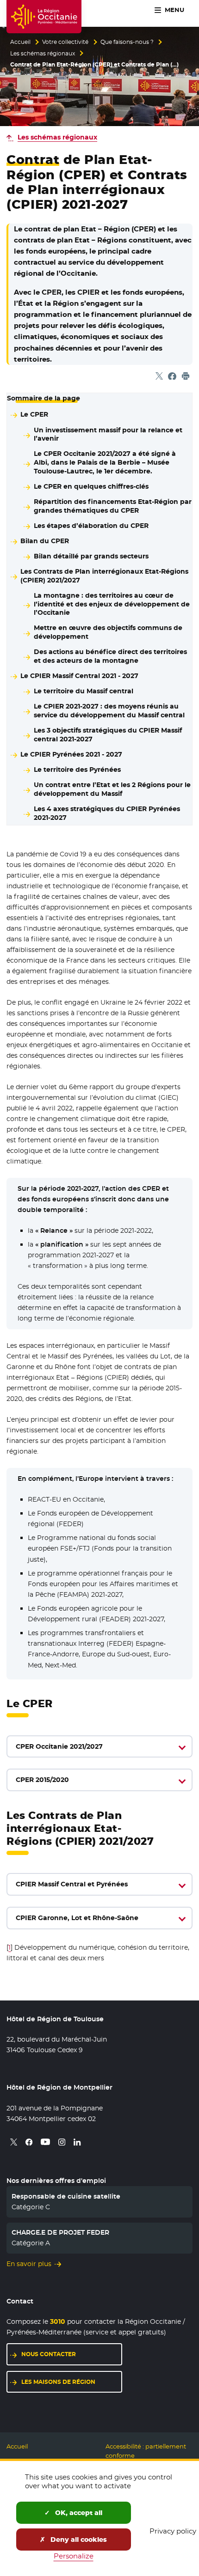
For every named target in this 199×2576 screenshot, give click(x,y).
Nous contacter (49, 2354)
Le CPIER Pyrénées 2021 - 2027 (71, 754)
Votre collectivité (65, 42)
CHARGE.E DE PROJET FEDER (60, 2232)
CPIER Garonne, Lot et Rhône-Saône (77, 1918)
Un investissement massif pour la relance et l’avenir (108, 434)
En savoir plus (29, 2264)
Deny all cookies (78, 2540)
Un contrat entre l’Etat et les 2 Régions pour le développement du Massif (112, 789)
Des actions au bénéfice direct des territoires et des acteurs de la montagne (110, 656)
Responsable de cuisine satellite (66, 2196)
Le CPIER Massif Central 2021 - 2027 (79, 676)
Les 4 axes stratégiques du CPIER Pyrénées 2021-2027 (107, 813)
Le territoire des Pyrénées (77, 770)
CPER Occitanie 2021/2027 (59, 1746)
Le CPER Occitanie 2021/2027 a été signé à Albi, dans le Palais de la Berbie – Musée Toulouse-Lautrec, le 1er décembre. (105, 462)
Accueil (20, 42)
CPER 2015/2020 (42, 1780)
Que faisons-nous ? (127, 42)
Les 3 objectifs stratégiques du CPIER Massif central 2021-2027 (108, 735)
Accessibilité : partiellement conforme (146, 2451)
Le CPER (34, 414)
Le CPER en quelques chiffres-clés (91, 486)
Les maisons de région (58, 2382)
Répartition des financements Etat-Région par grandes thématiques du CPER (113, 506)
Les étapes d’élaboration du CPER (91, 526)
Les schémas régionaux (43, 54)
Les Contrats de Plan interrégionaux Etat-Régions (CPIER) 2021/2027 (104, 576)
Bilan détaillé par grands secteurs (91, 556)
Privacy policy (173, 2531)
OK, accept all (78, 2513)
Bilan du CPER (45, 541)
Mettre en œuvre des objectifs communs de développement (108, 632)
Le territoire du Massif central (84, 691)
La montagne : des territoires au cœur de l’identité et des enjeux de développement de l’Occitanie (112, 604)
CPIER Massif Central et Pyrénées (72, 1884)
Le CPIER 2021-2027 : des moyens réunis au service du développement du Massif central (109, 711)
